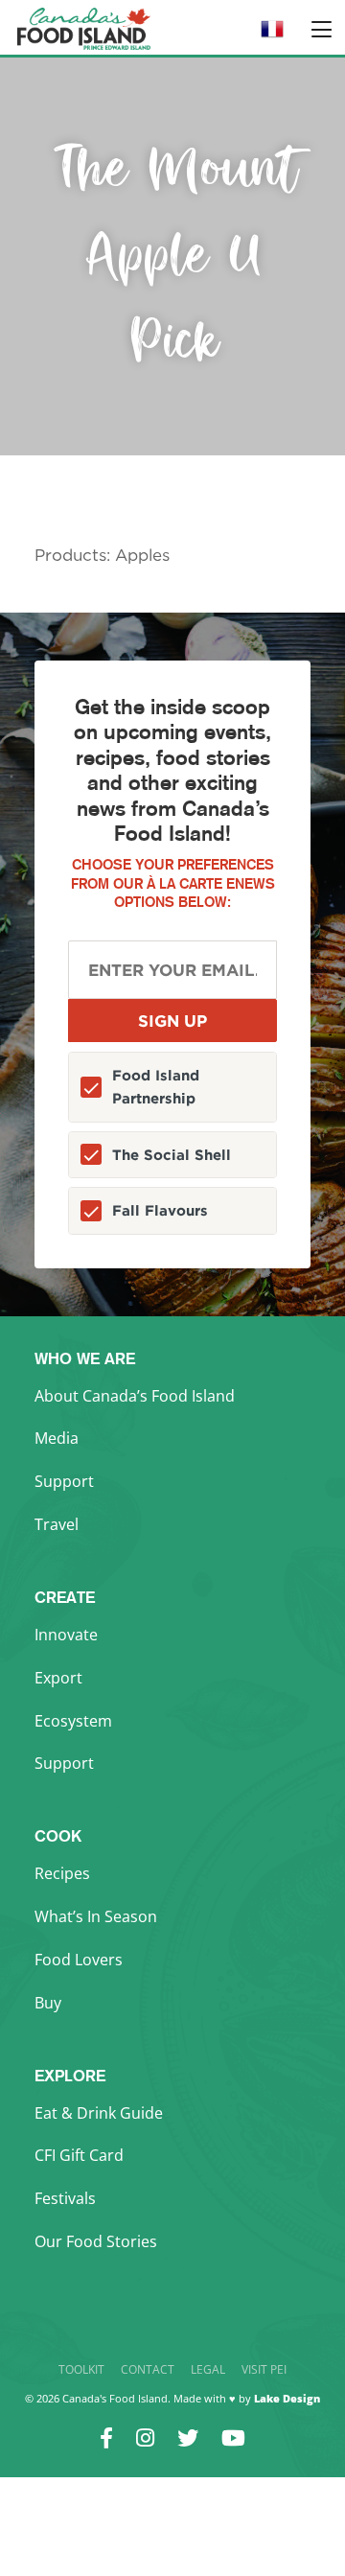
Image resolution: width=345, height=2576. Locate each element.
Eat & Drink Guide (99, 2113)
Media (57, 1438)
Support (64, 1481)
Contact (148, 2369)
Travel (57, 1524)
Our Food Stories (96, 2241)
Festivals (65, 2198)
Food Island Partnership (156, 1087)
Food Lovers (79, 1960)
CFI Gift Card (79, 2155)
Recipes (62, 1873)
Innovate (66, 1635)
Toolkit (81, 2369)
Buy (48, 2003)
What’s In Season (96, 1916)
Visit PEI (264, 2369)
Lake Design (287, 2398)
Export (58, 1678)
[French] (272, 35)
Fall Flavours (160, 1210)
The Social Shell (172, 1155)
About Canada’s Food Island (135, 1396)
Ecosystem (73, 1721)
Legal (208, 2369)
